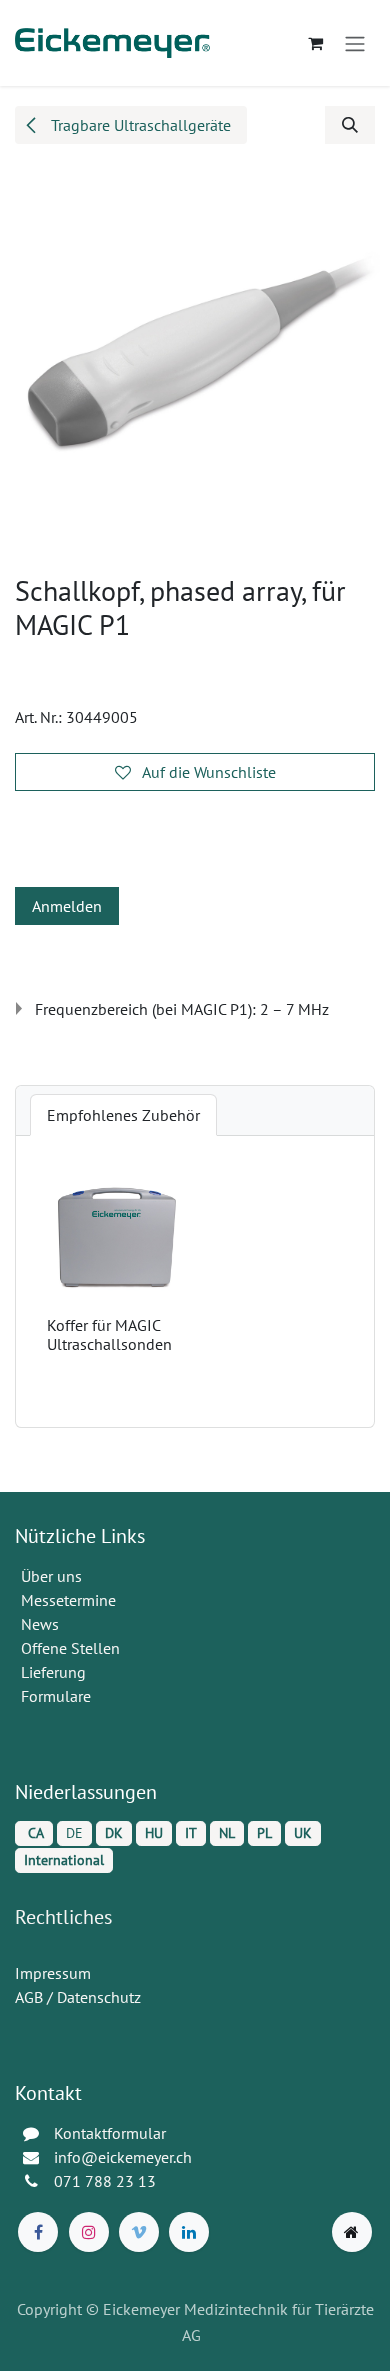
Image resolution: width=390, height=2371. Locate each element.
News (40, 1624)
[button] (350, 125)
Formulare (58, 1696)
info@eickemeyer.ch (123, 2157)
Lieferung (53, 1672)
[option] (195, 1281)
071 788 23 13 (107, 2181)
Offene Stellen (72, 1648)
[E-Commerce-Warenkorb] (315, 43)
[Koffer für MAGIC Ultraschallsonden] (117, 1238)
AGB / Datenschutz (78, 1997)
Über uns (51, 1576)
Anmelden (67, 906)
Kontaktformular (110, 2133)
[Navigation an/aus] (355, 43)
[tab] (123, 1115)
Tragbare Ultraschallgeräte (139, 125)
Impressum (53, 1973)
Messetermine (68, 1600)
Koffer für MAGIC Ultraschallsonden (109, 1334)
